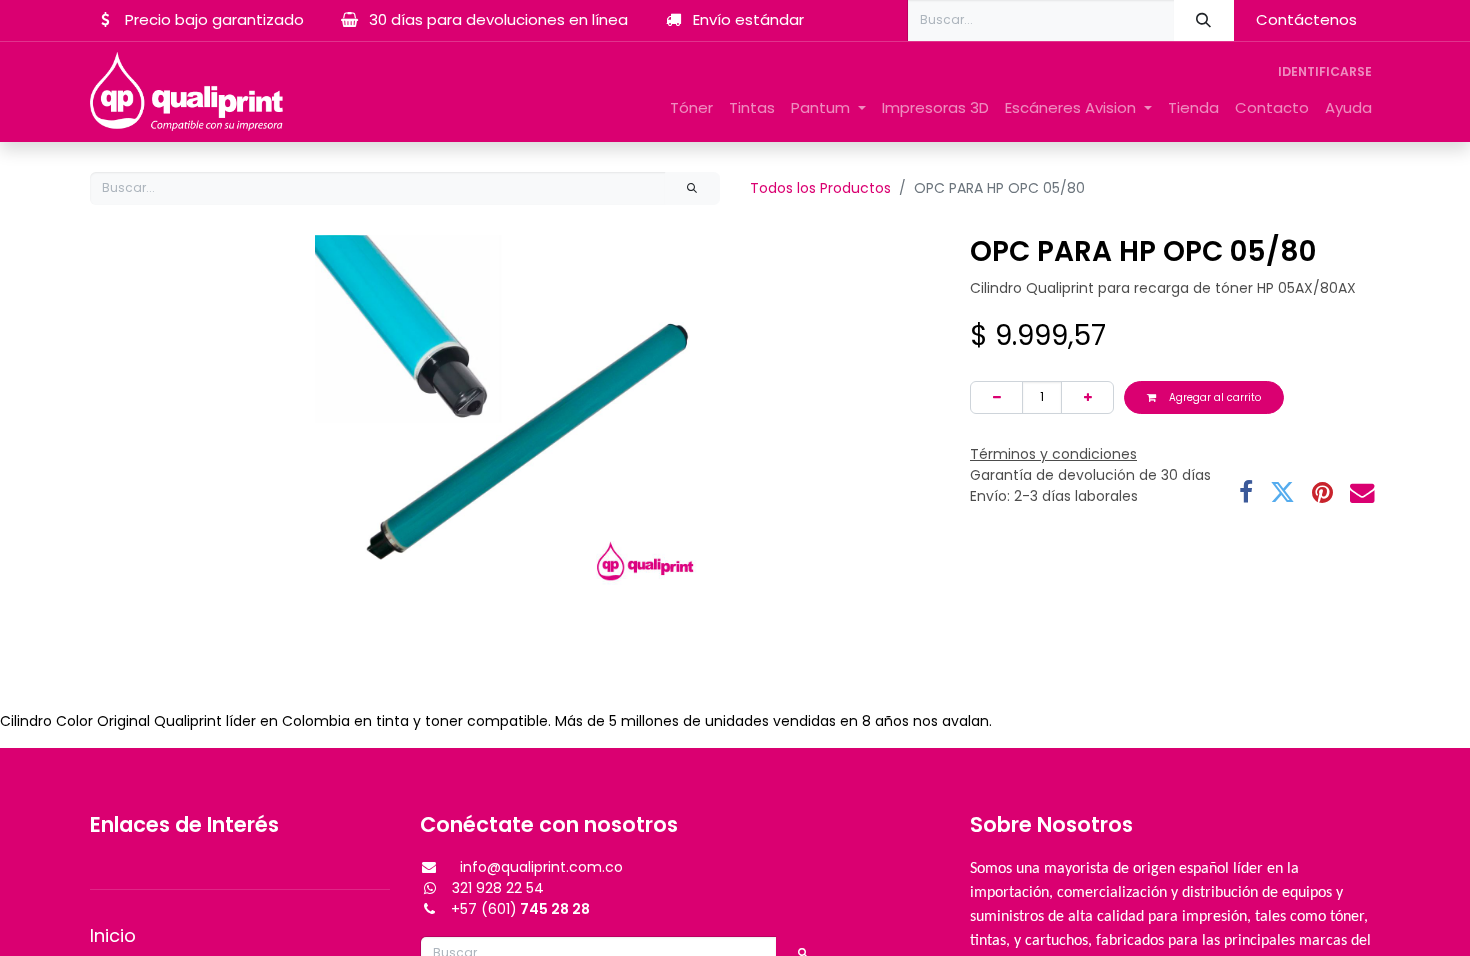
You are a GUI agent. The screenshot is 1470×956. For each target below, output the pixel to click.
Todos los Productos (820, 188)
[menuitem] (691, 108)
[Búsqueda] (1204, 20)
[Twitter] (1282, 493)
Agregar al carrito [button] (1213, 397)
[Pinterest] (1322, 493)
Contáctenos (1306, 19)
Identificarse (1325, 71)
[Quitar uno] (996, 397)
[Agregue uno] (1087, 397)
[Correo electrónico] (1362, 493)
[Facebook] (1246, 493)
